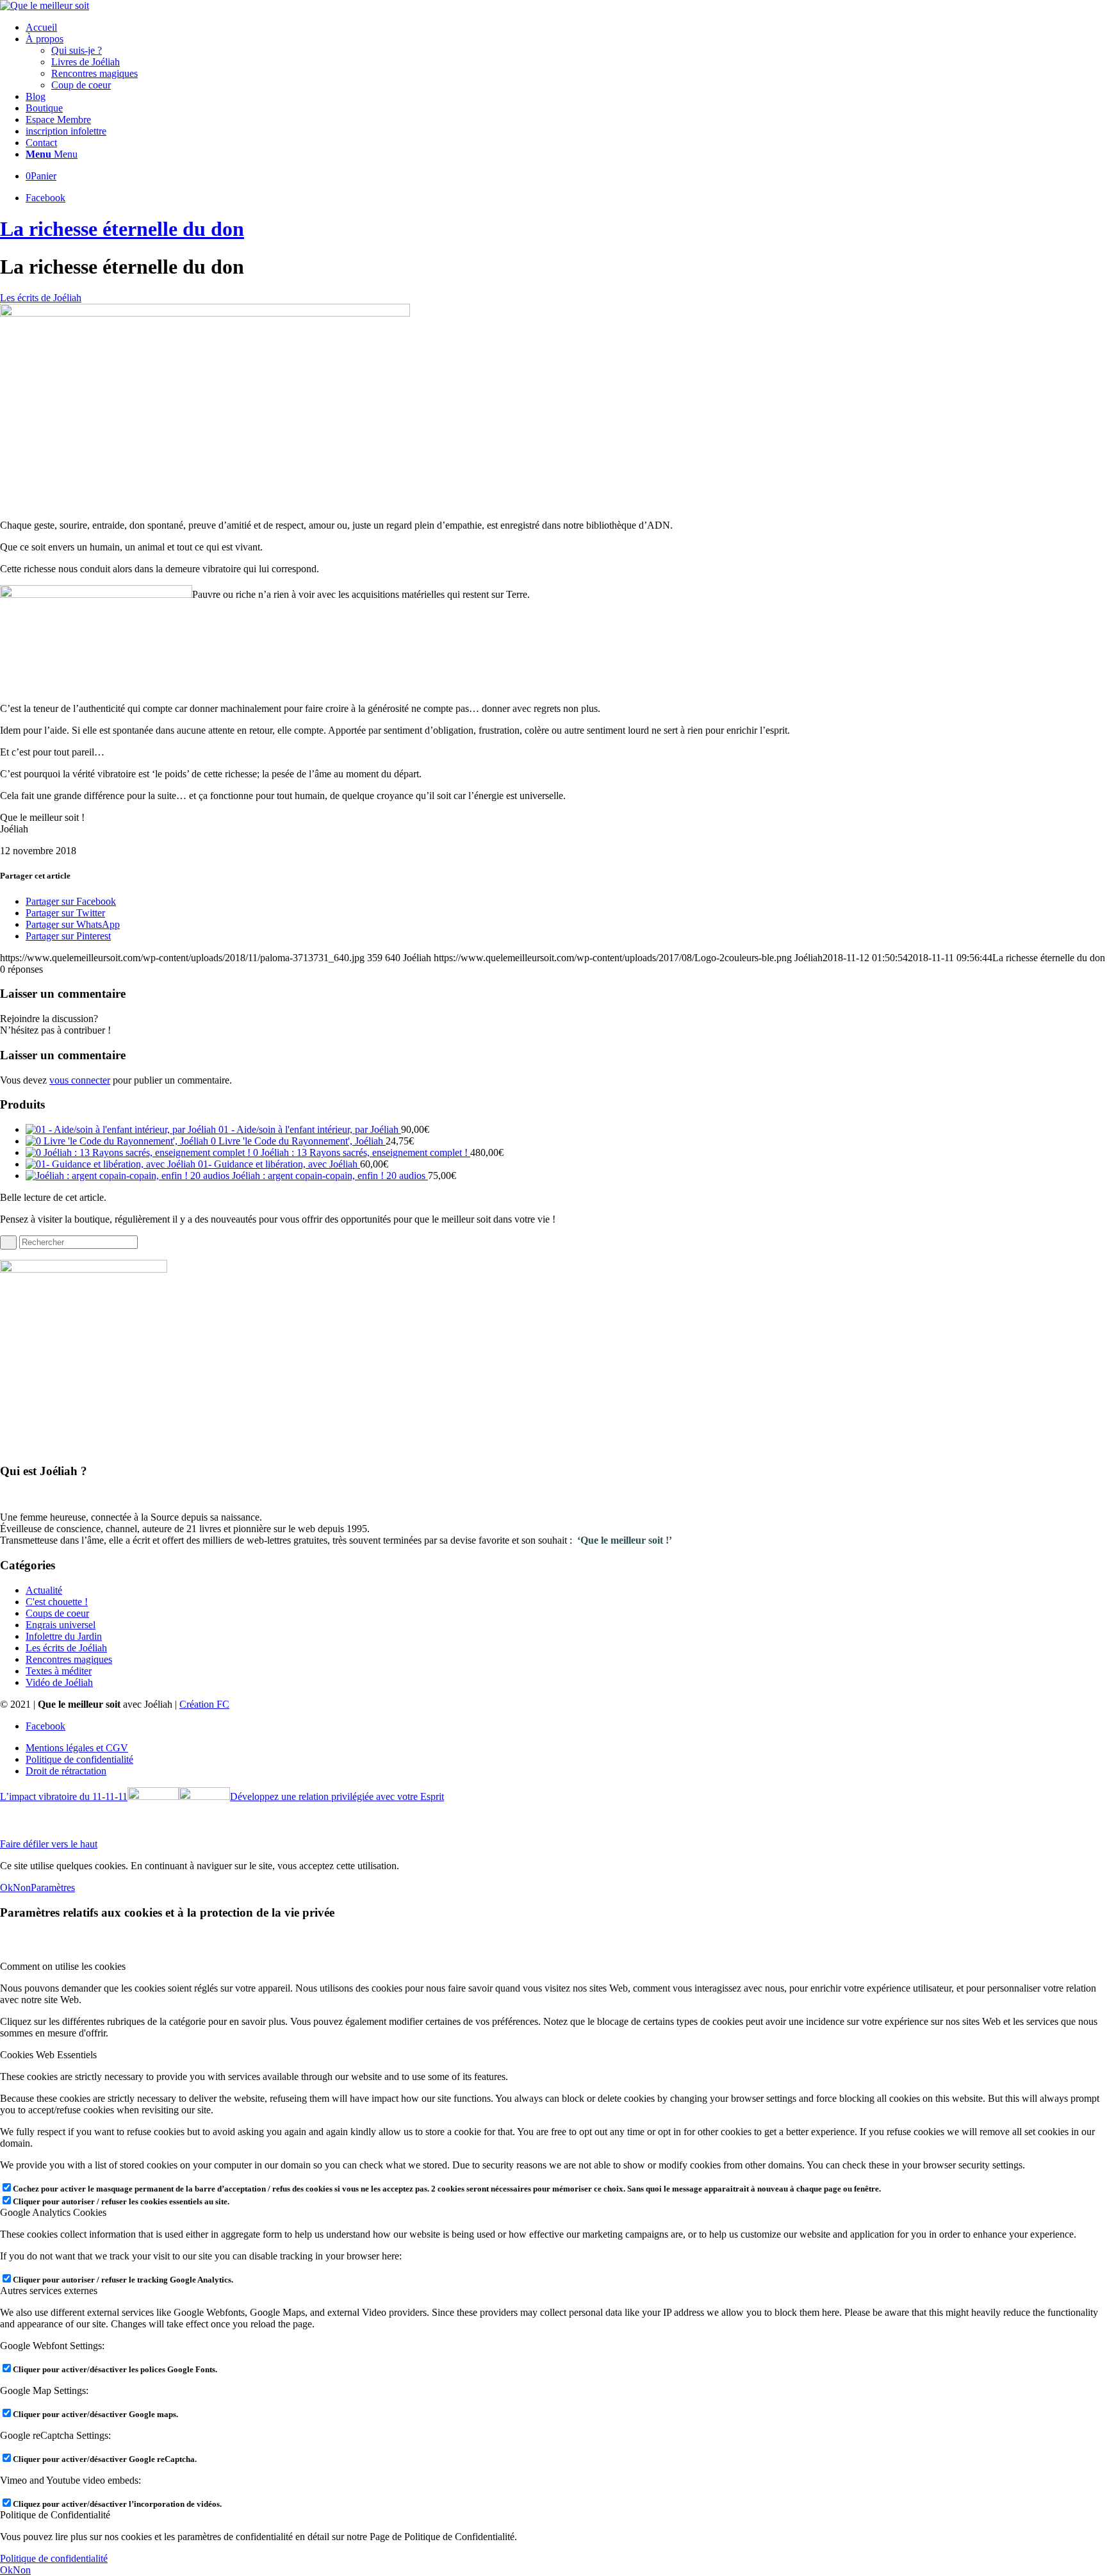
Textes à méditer (59, 1671)
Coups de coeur (57, 1613)
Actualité (44, 1590)
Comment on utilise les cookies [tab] (63, 1966)
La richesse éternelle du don (122, 229)
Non (22, 1887)
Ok (6, 1887)
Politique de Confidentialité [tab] (55, 2515)
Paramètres (53, 1887)
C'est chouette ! (57, 1602)
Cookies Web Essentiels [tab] (48, 2055)
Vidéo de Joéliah (59, 1682)
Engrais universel (61, 1625)
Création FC (204, 1704)
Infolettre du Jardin (64, 1636)
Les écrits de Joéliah (41, 298)
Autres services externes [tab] (49, 2291)
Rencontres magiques (69, 1659)
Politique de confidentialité (54, 2558)
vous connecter (80, 1080)
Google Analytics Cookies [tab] (53, 2212)
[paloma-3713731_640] (205, 313)
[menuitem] (566, 28)
